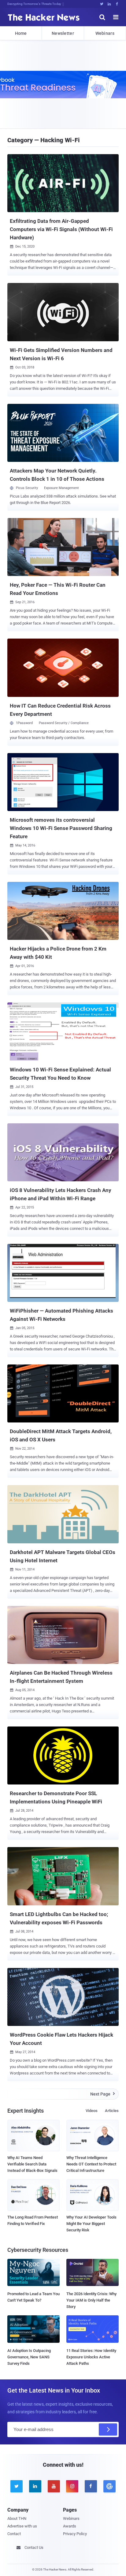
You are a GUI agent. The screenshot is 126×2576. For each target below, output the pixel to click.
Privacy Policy (75, 2534)
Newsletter (63, 33)
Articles (112, 2111)
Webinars (105, 33)
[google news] (109, 2486)
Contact (14, 2534)
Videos (92, 2111)
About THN (17, 2518)
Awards (70, 2526)
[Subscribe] (108, 2429)
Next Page (103, 2094)
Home (21, 33)
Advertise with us (22, 2526)
